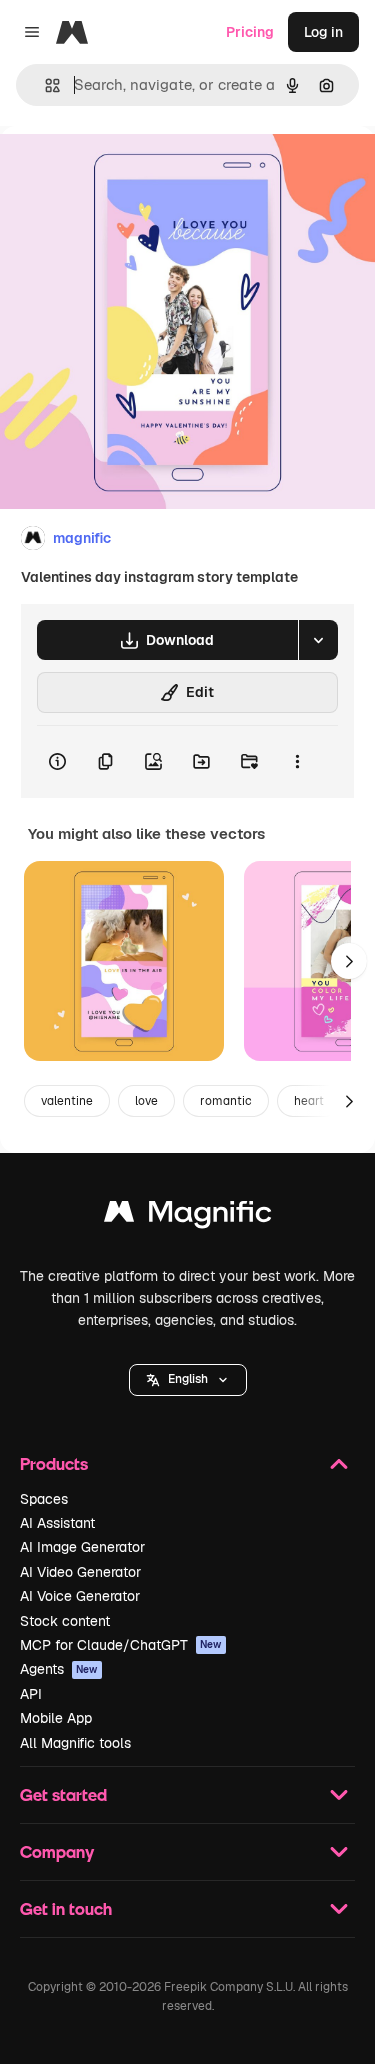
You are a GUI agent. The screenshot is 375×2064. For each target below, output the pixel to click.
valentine (67, 1101)
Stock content (65, 1621)
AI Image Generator (82, 1547)
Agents (59, 1669)
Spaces (44, 1499)
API (31, 1694)
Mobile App (56, 1718)
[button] (188, 1380)
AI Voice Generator (80, 1596)
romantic (226, 1101)
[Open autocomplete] (44, 85)
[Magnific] (188, 1216)
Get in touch (66, 1908)
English (188, 1379)
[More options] (297, 762)
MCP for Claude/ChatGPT (121, 1645)
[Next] (349, 961)
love (146, 1101)
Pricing (250, 32)
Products (54, 1463)
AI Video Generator (80, 1572)
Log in (323, 32)
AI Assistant (57, 1523)
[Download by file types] (318, 640)
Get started (63, 1794)
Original (128, 171)
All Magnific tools (75, 1743)
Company (57, 1851)
